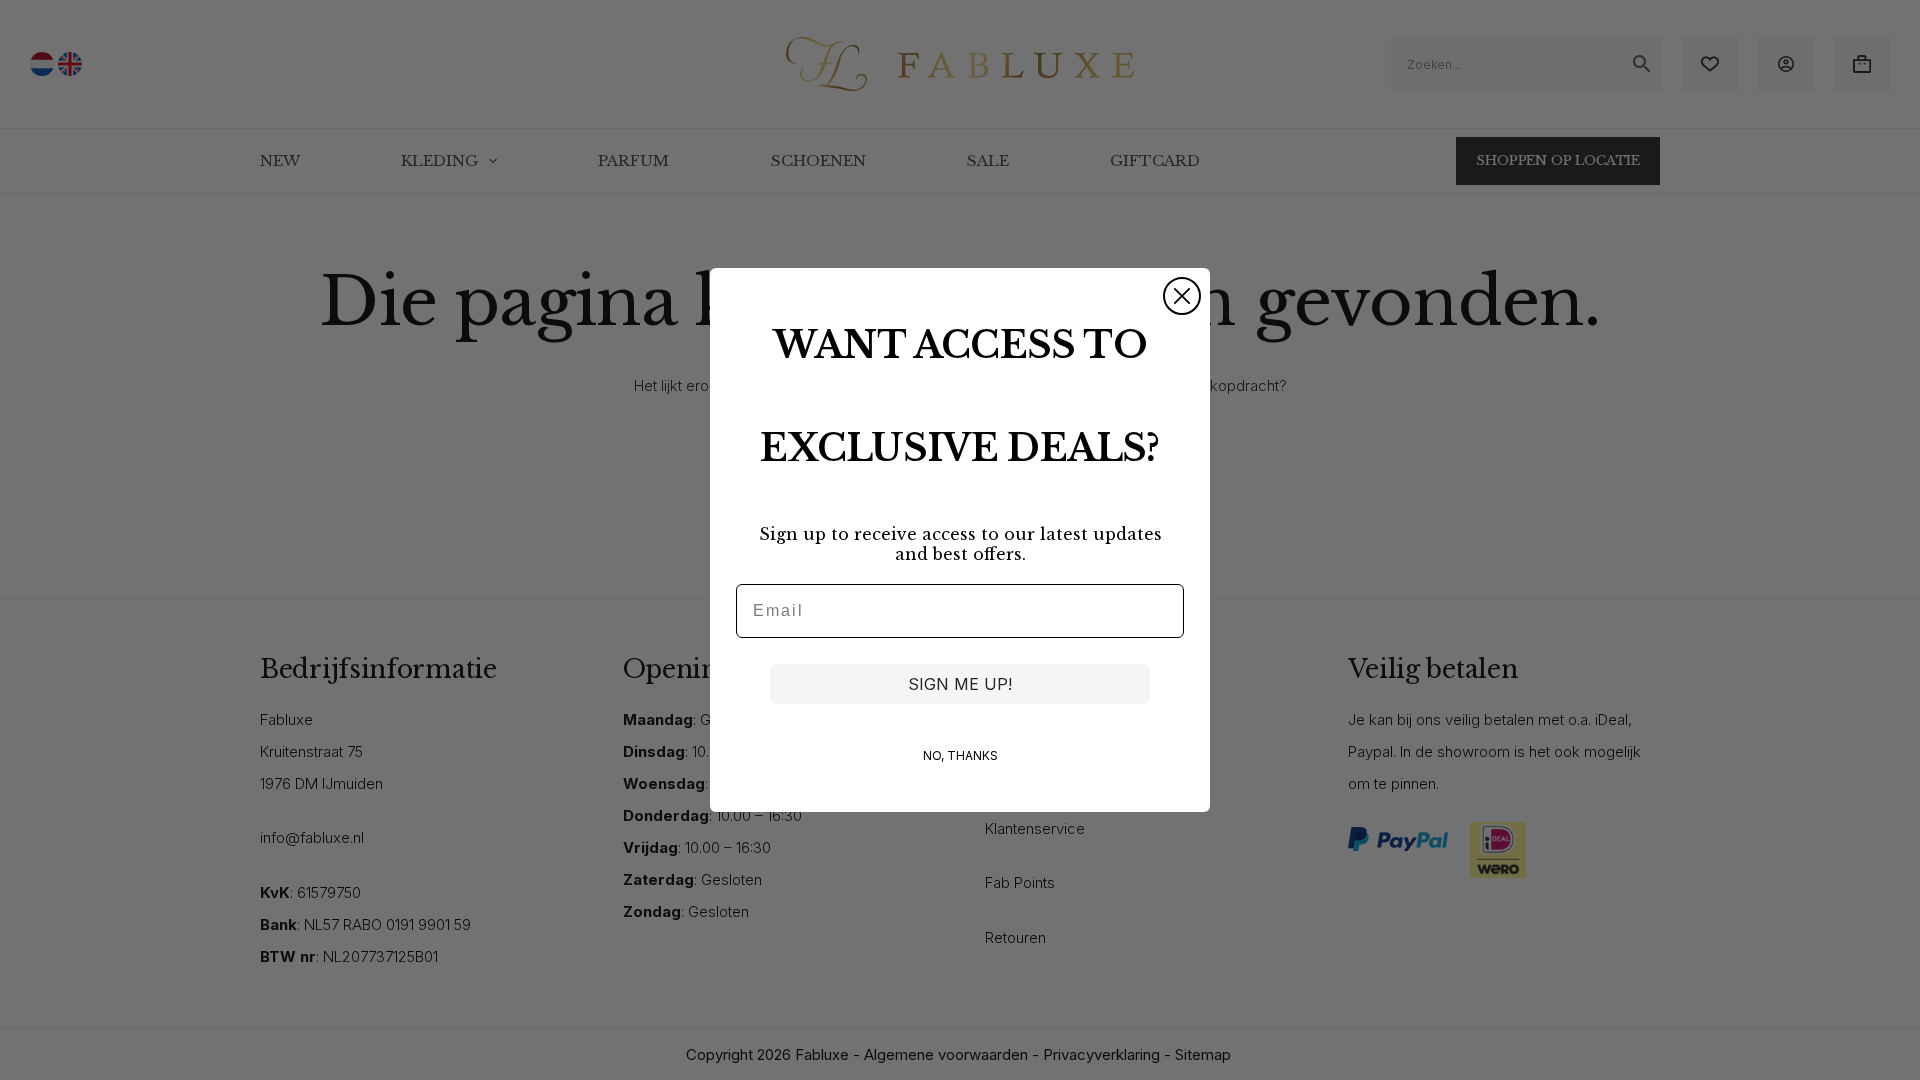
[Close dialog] (1182, 296)
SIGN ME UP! (960, 684)
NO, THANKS (960, 755)
